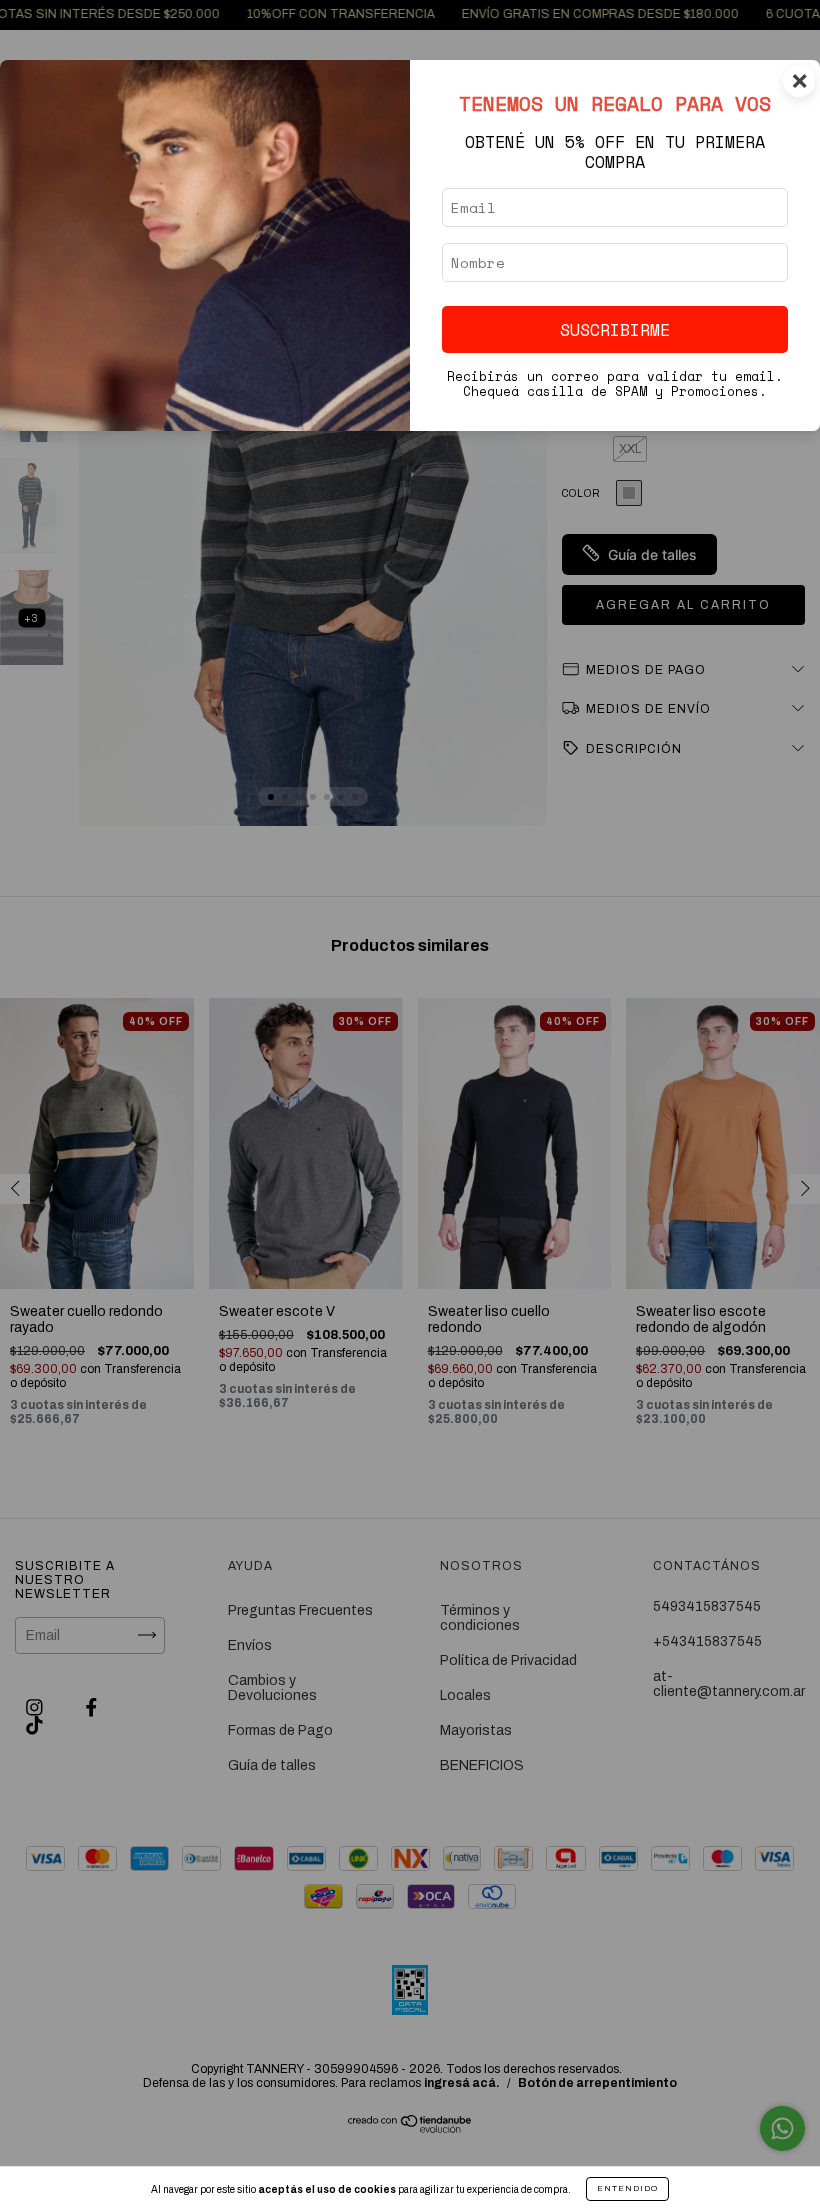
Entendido (627, 2188)
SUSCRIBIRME (615, 329)
